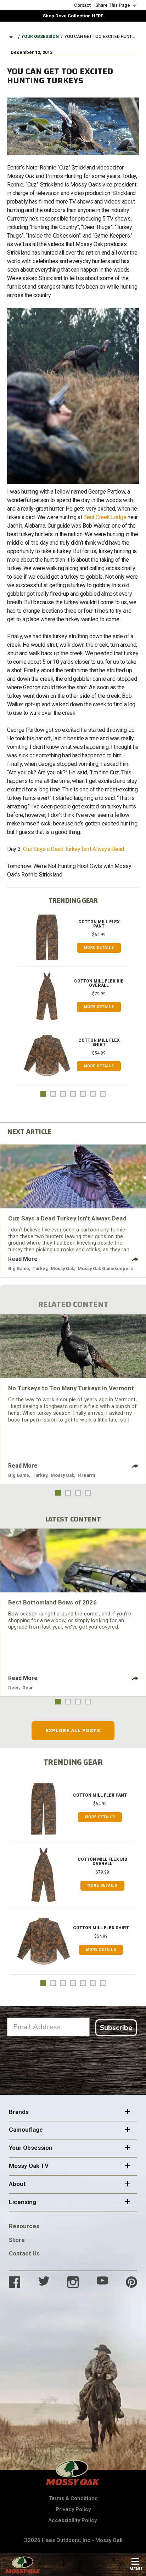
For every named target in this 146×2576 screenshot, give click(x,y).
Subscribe (116, 2028)
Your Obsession (40, 37)
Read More (23, 1259)
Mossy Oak (62, 1268)
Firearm (86, 1475)
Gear (28, 1688)
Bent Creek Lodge (105, 517)
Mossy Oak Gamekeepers (105, 1268)
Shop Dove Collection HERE (73, 16)
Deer (13, 1688)
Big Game (19, 1268)
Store (17, 2240)
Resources (24, 2226)
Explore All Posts (73, 1731)
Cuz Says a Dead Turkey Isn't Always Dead (74, 849)
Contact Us (24, 2253)
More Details (99, 948)
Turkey (40, 1268)
